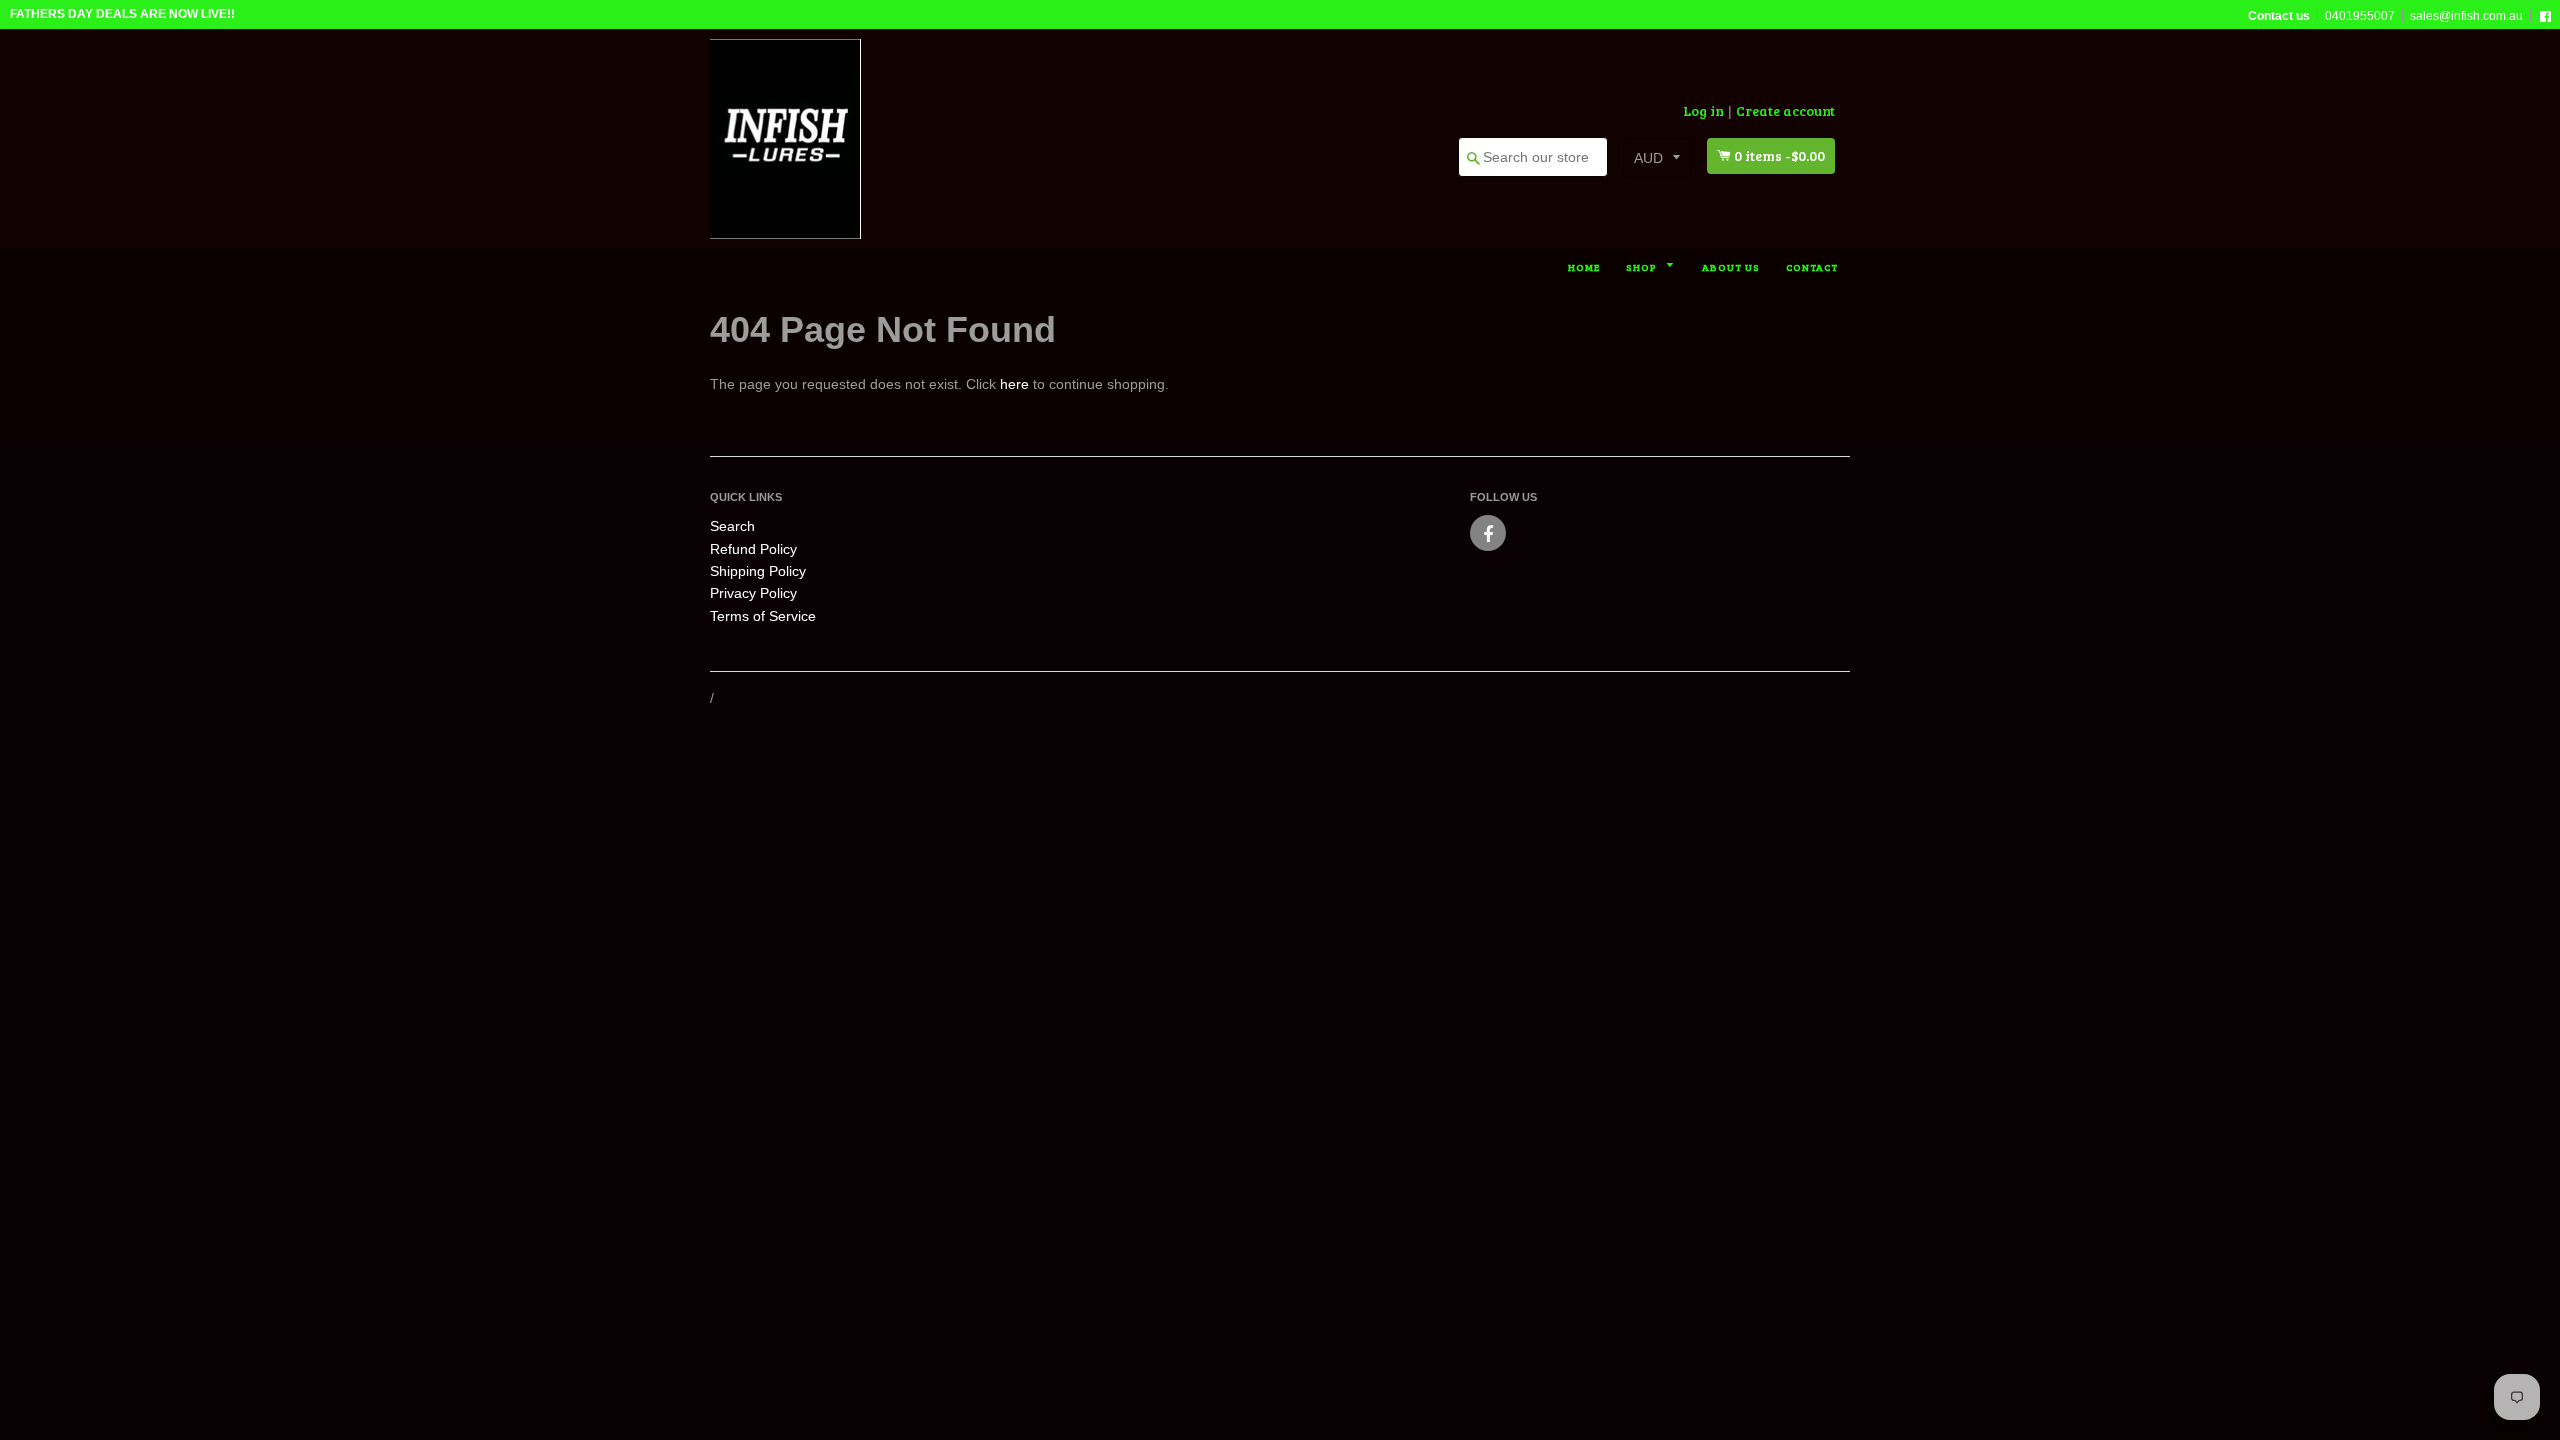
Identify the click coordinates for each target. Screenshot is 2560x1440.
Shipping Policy (758, 571)
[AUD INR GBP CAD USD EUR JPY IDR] (1657, 158)
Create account (1785, 110)
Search (732, 526)
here (1014, 384)
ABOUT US (1731, 267)
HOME (1584, 267)
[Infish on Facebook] (1488, 533)
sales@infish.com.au (2466, 16)
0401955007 (2360, 16)
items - (1779, 155)
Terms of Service (763, 616)
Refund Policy (753, 549)
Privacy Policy (753, 593)
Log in (1703, 110)
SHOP (1643, 267)
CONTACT (1812, 267)
